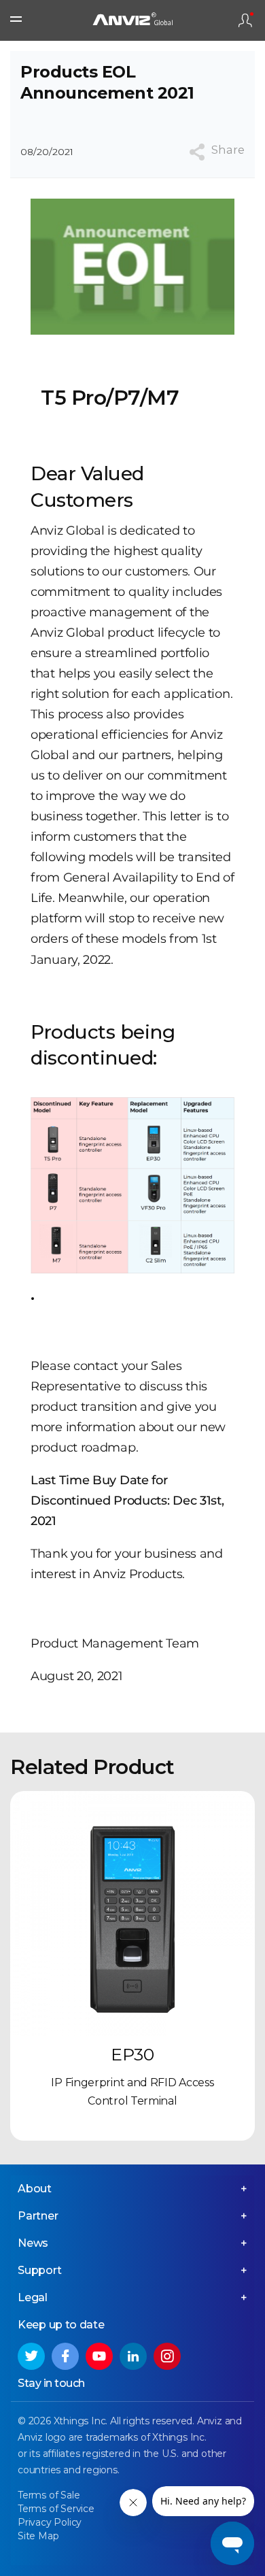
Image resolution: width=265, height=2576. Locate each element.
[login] (245, 20)
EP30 (132, 2054)
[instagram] (167, 2356)
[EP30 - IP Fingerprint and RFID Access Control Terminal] (132, 1913)
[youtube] (99, 2356)
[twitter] (31, 2356)
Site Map (38, 2536)
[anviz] (132, 21)
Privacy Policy (50, 2522)
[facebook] (65, 2356)
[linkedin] (133, 2356)
